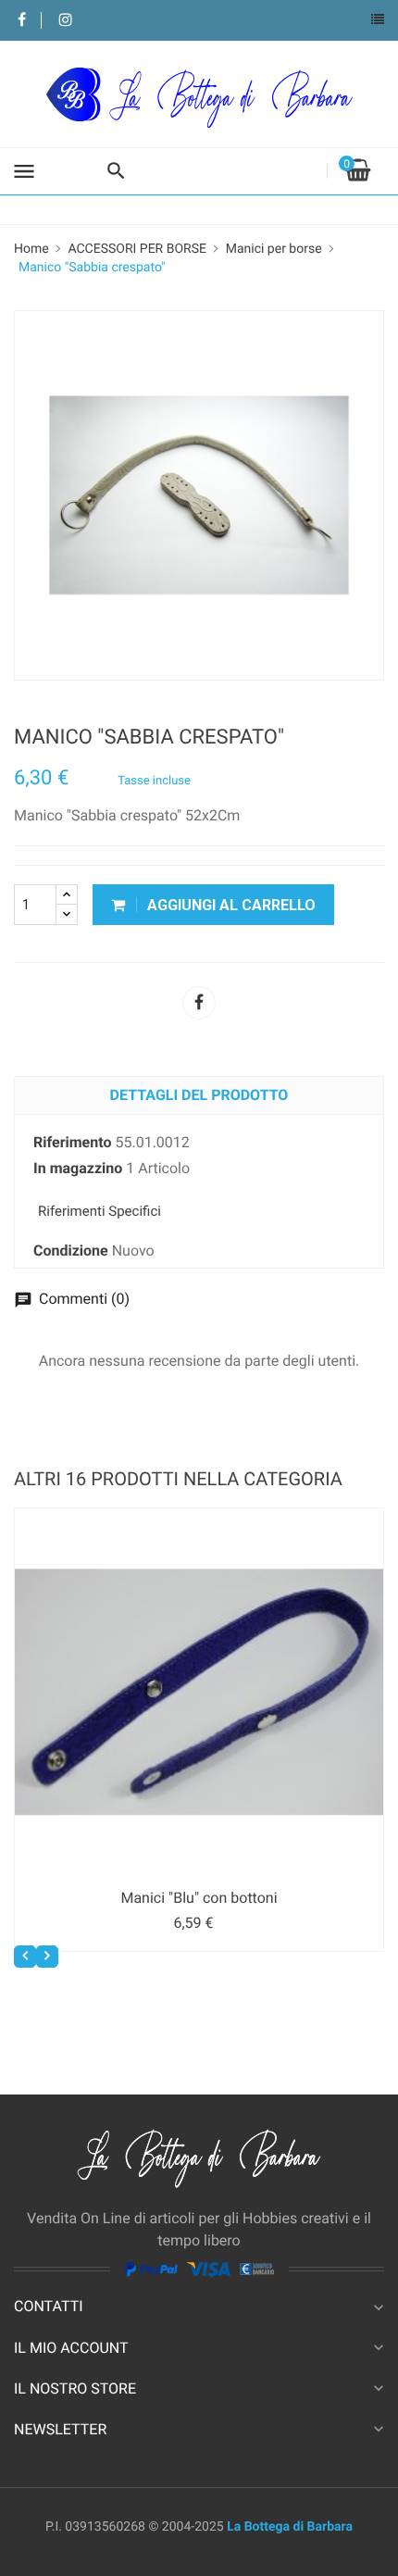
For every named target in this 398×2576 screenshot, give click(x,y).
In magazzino (78, 1168)
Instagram (65, 21)
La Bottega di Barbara (290, 2527)
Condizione (71, 1250)
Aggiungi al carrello (230, 905)
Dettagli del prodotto (199, 1095)
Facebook (22, 21)
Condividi (199, 1003)
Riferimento (72, 1142)
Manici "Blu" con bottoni (199, 1898)
